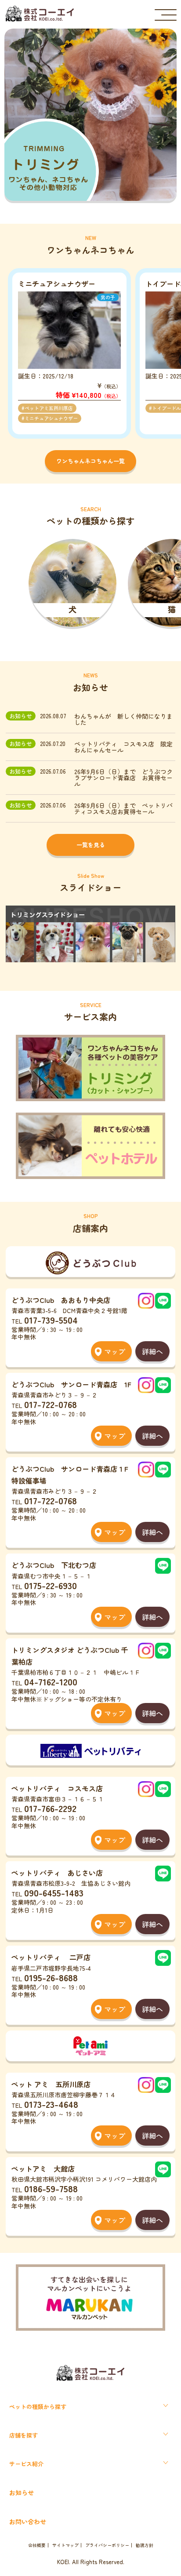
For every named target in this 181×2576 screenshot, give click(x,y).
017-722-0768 (51, 1404)
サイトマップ (65, 2545)
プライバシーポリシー (107, 2545)
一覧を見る (91, 845)
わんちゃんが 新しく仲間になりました (123, 719)
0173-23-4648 (51, 2104)
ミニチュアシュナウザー (51, 418)
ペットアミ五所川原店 (49, 408)
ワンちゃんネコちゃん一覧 (90, 461)
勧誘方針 (145, 2545)
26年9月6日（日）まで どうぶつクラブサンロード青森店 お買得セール (123, 778)
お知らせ (22, 2492)
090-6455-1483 (54, 1892)
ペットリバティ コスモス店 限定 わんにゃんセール (125, 747)
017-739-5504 (51, 1320)
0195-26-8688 (51, 1977)
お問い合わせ (28, 2521)
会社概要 (37, 2545)
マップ (115, 1351)
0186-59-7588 (51, 2188)
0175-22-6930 (51, 1585)
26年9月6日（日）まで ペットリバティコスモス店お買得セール (123, 808)
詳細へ (152, 1351)
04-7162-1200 (51, 1681)
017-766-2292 (50, 1808)
